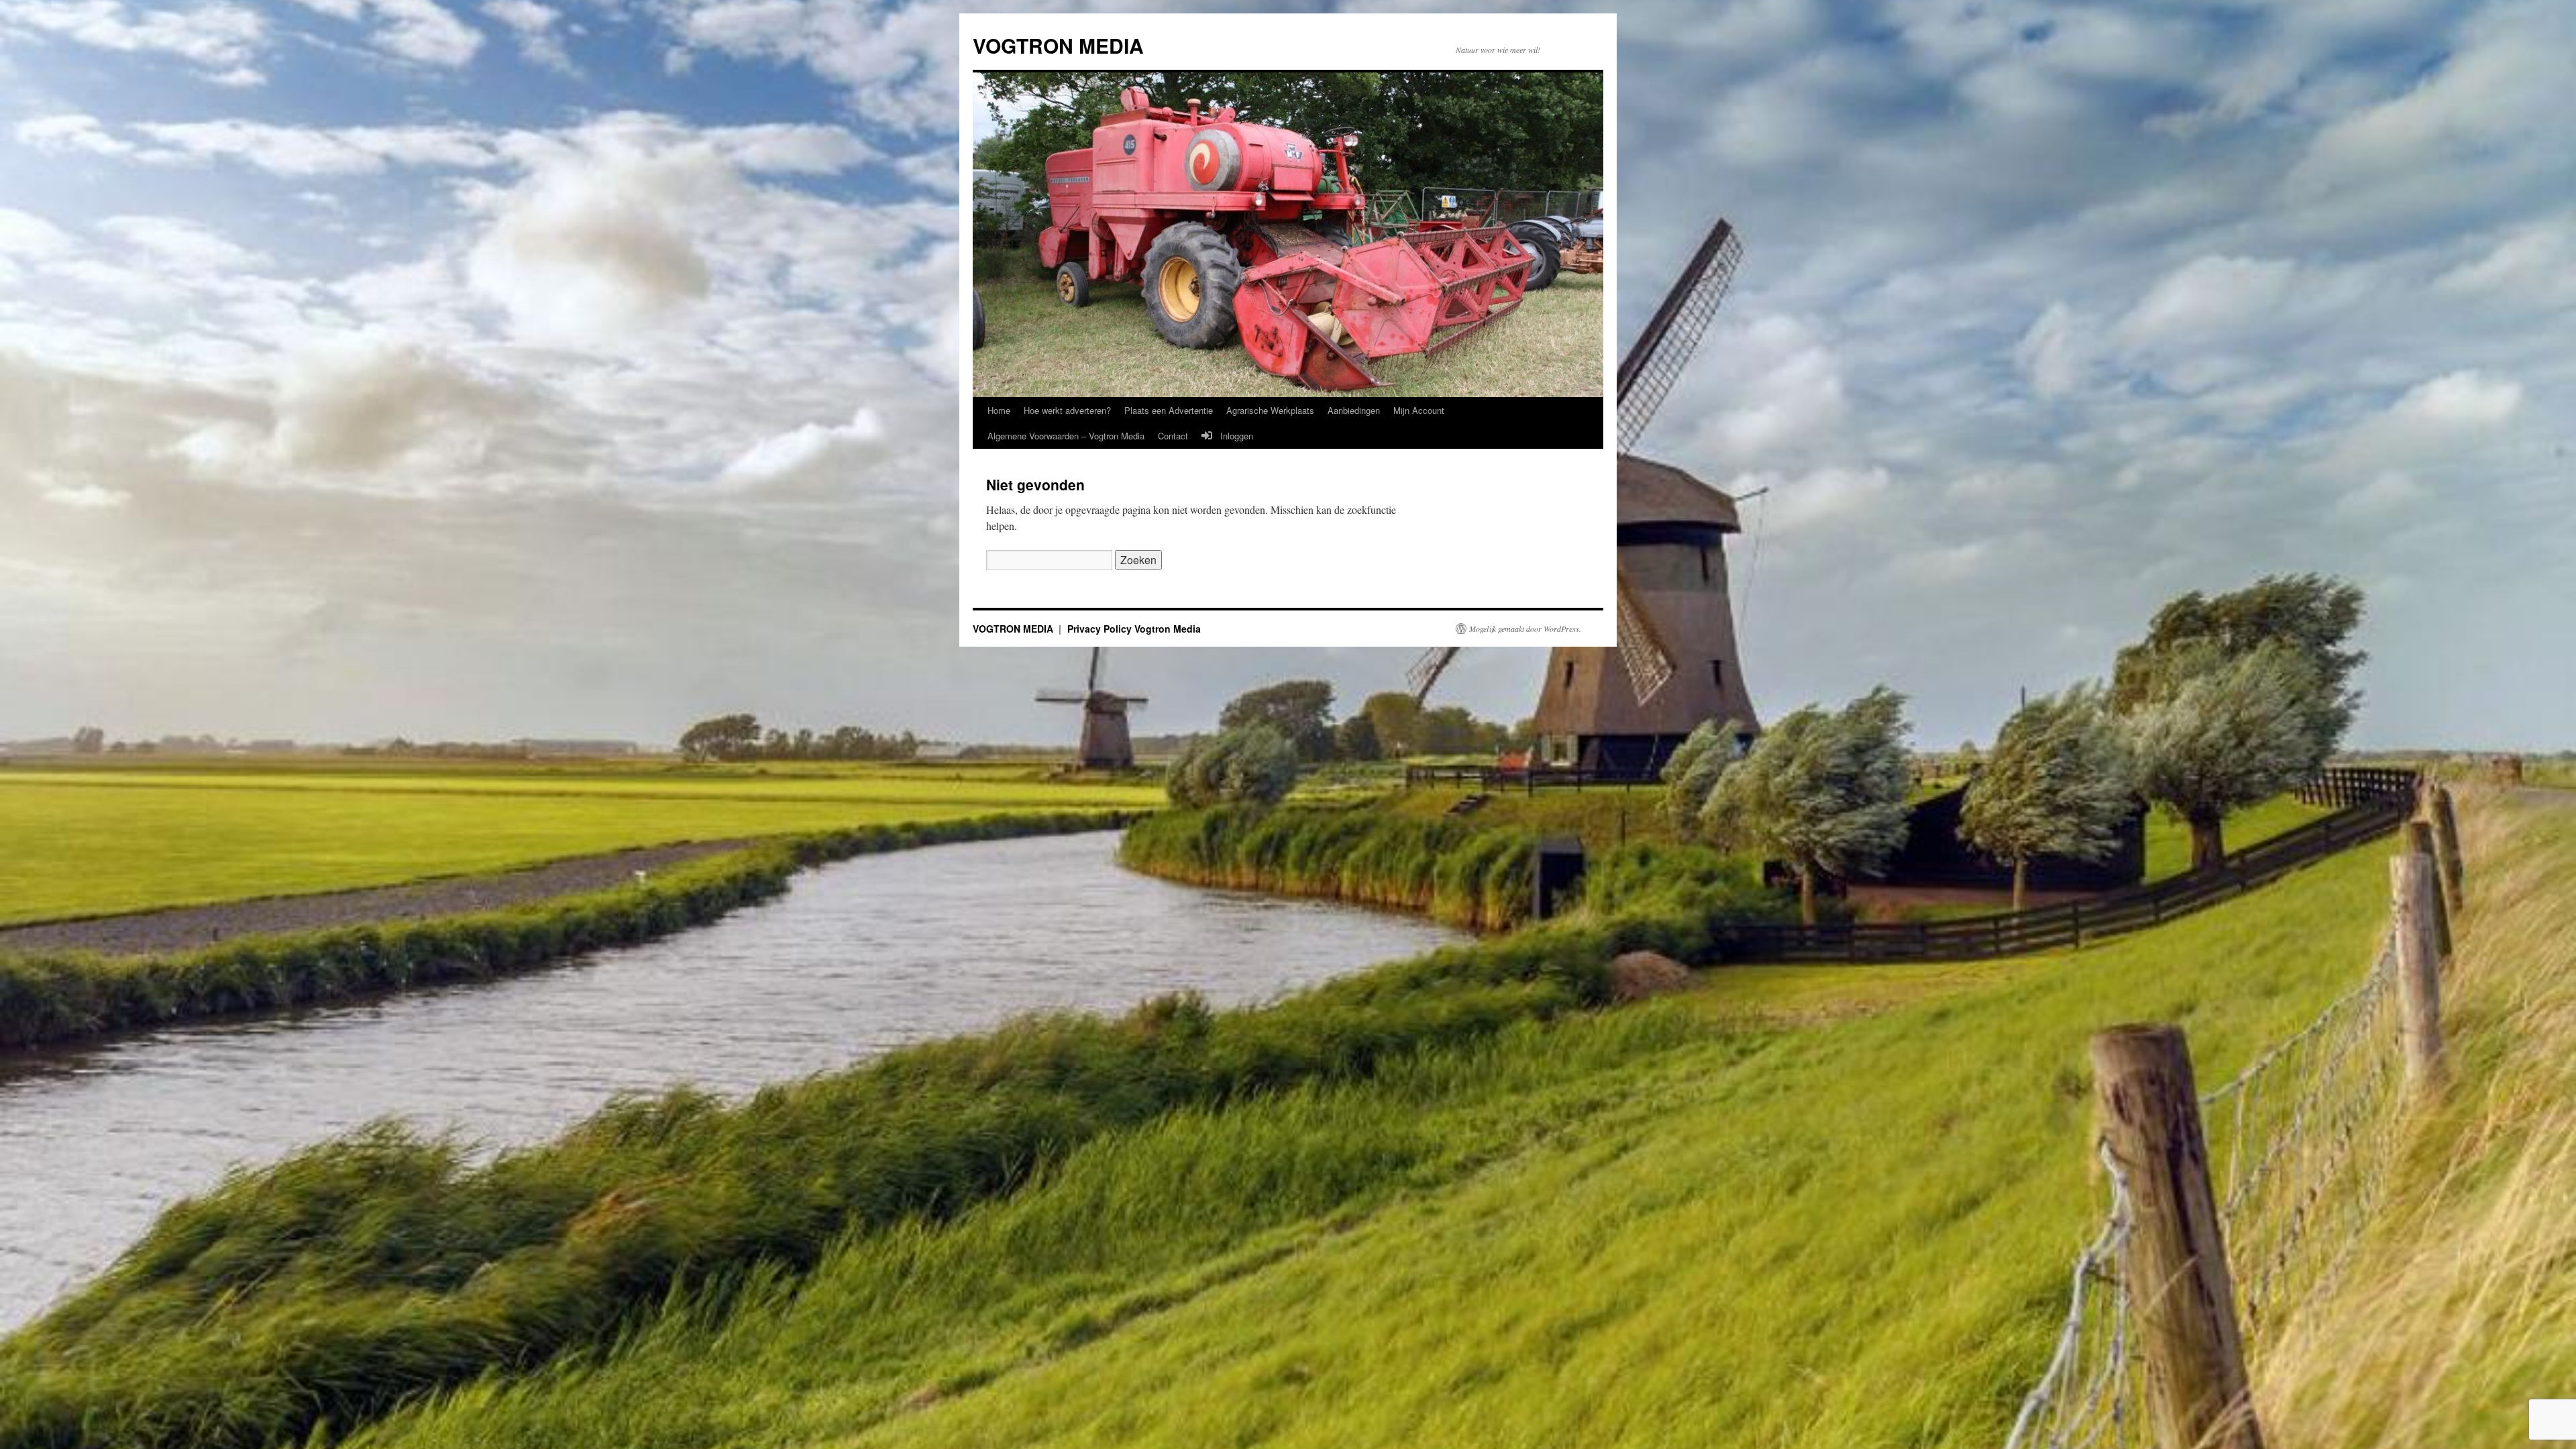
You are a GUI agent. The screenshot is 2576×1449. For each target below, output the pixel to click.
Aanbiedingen (1354, 410)
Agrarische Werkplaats (1270, 410)
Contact (1173, 436)
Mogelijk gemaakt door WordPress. (1525, 629)
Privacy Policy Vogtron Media (1134, 629)
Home (999, 410)
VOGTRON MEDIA (1058, 45)
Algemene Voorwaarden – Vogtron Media (1066, 436)
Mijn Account (1419, 410)
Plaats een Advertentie (1169, 410)
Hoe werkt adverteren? (1067, 410)
